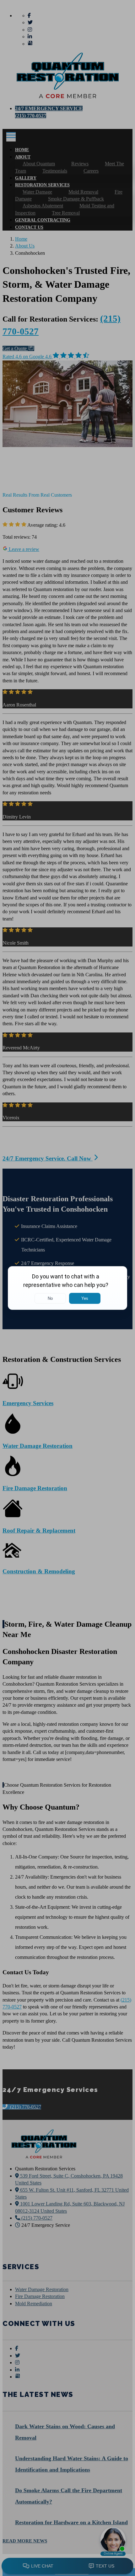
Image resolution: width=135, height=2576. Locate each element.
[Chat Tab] (67, 1288)
